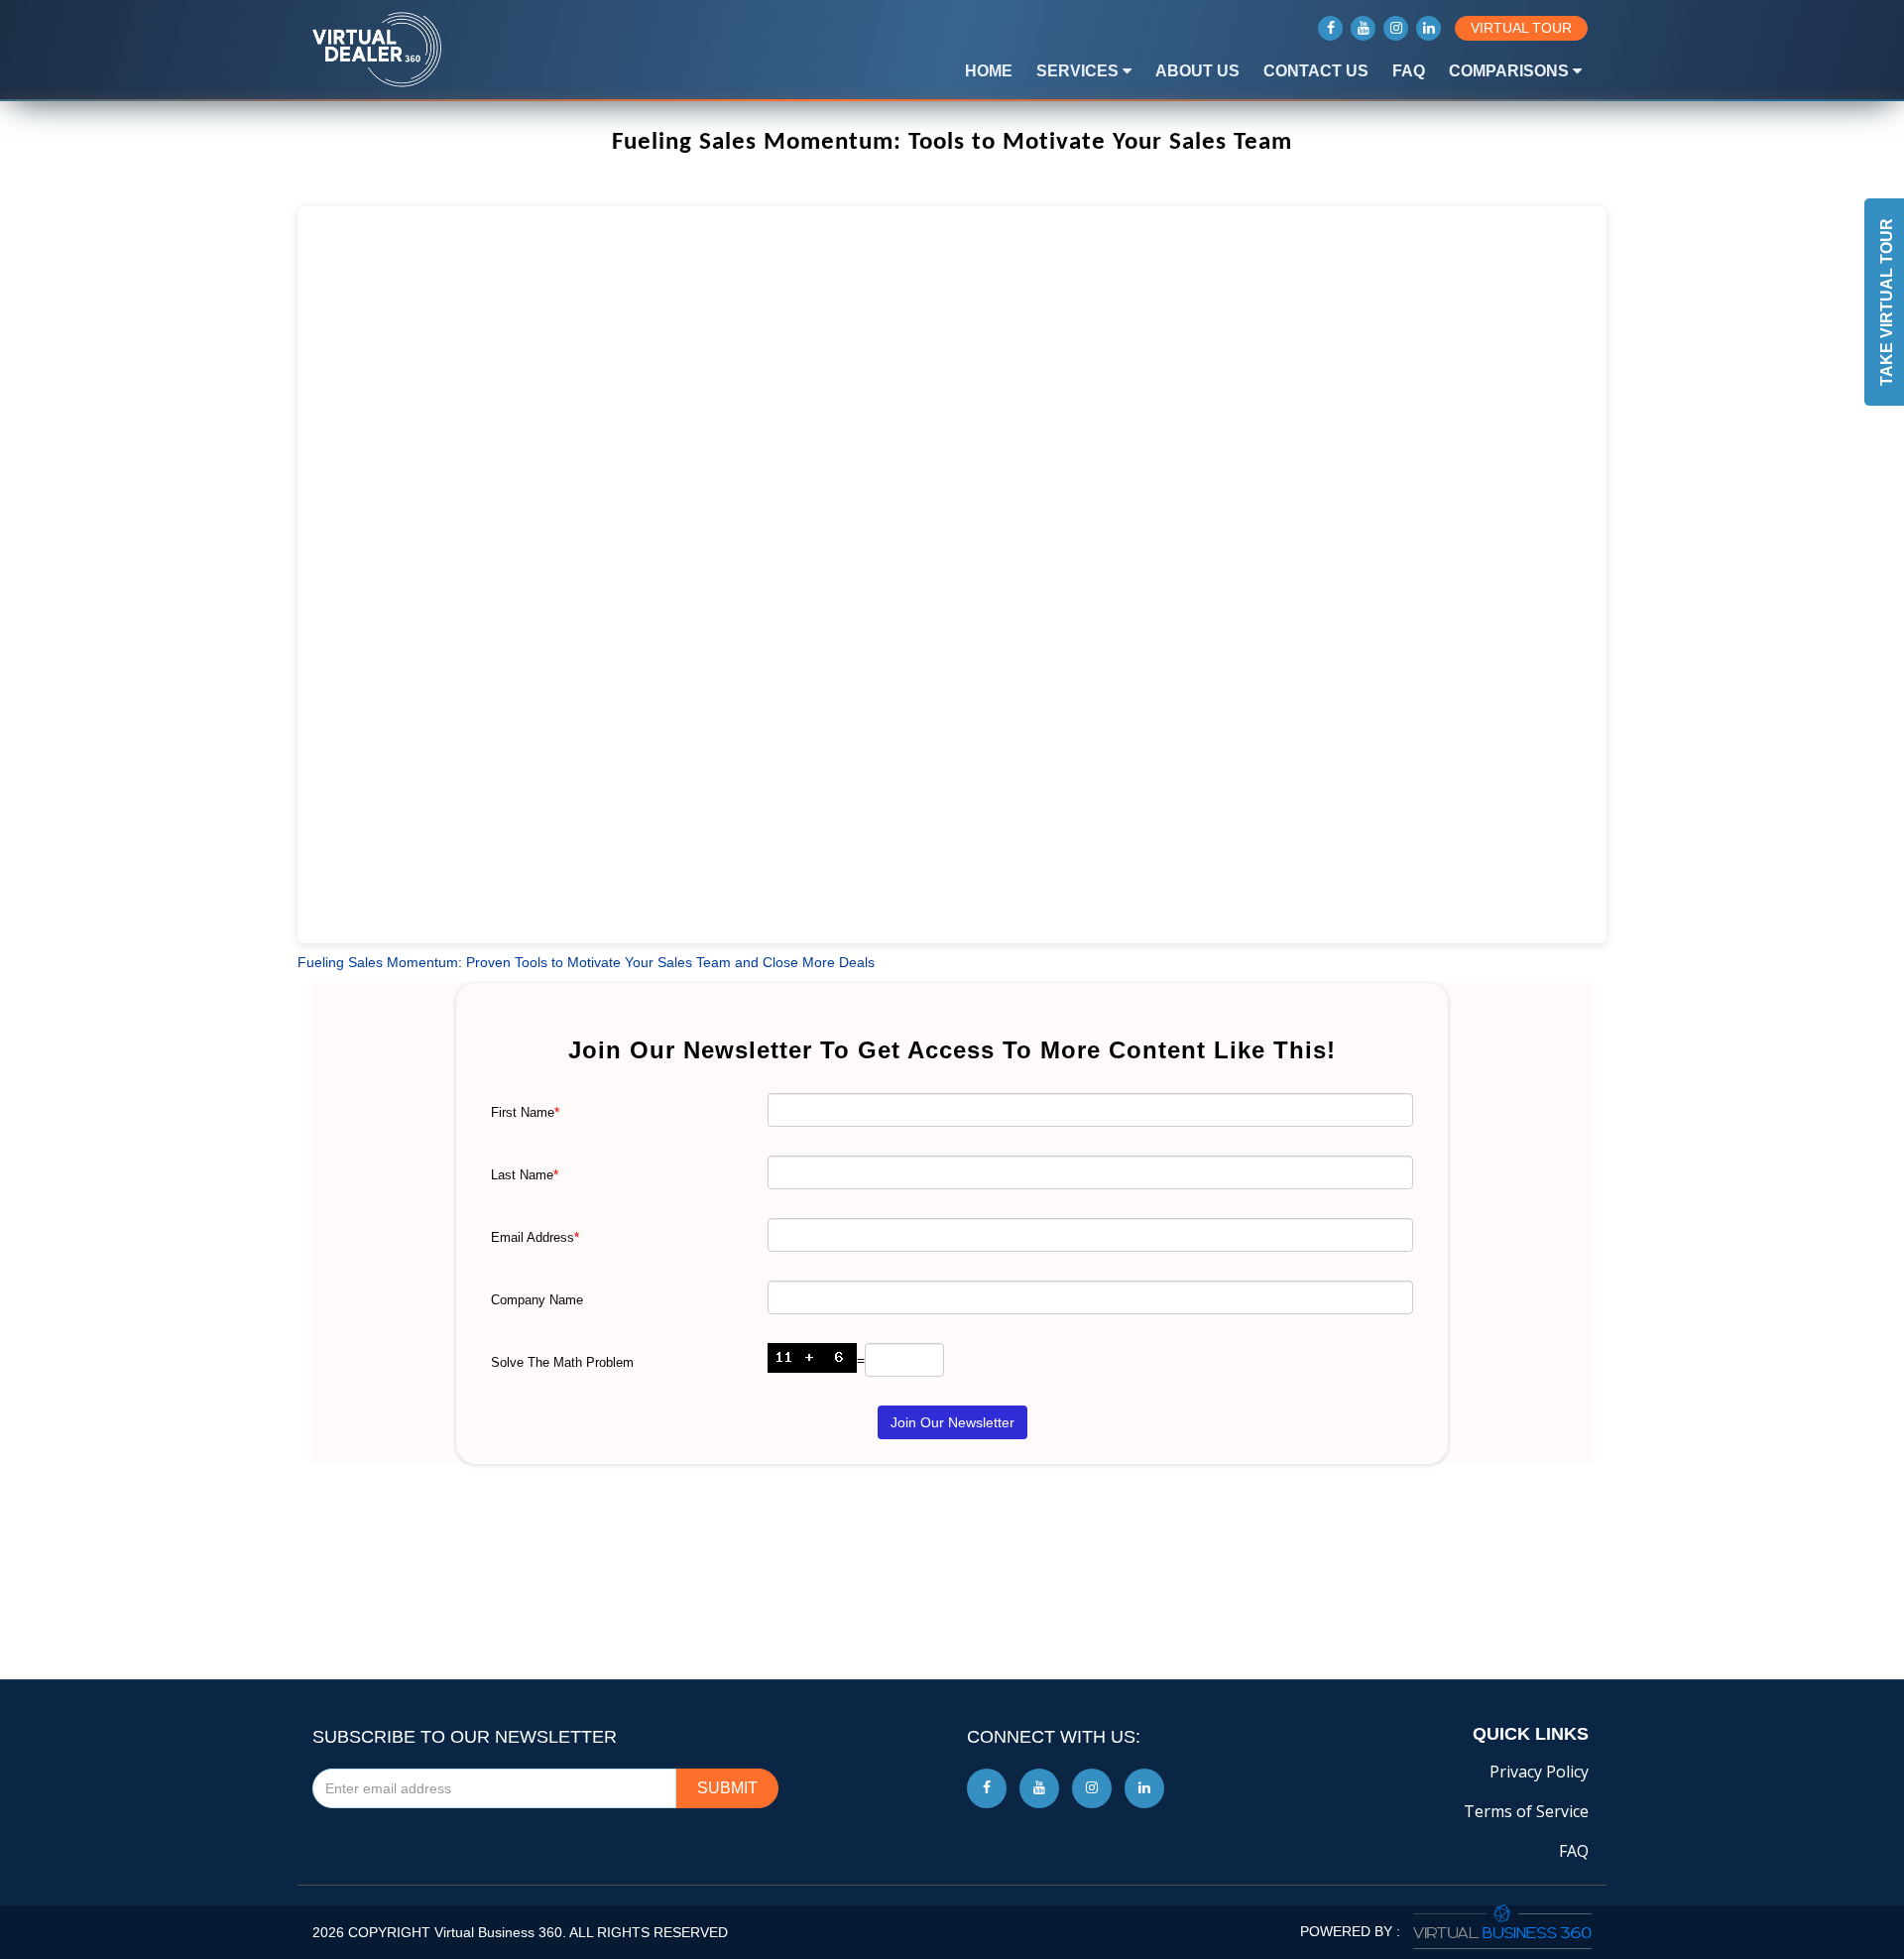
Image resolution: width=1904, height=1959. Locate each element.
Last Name (525, 1175)
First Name (525, 1112)
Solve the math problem (562, 1362)
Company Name (537, 1300)
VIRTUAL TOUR (1521, 28)
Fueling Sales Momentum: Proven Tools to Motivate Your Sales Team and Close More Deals (586, 962)
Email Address (535, 1237)
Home (989, 71)
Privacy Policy (1539, 1772)
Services (1079, 71)
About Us (1197, 71)
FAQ (1409, 71)
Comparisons (1511, 71)
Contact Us (1316, 71)
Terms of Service (1526, 1811)
